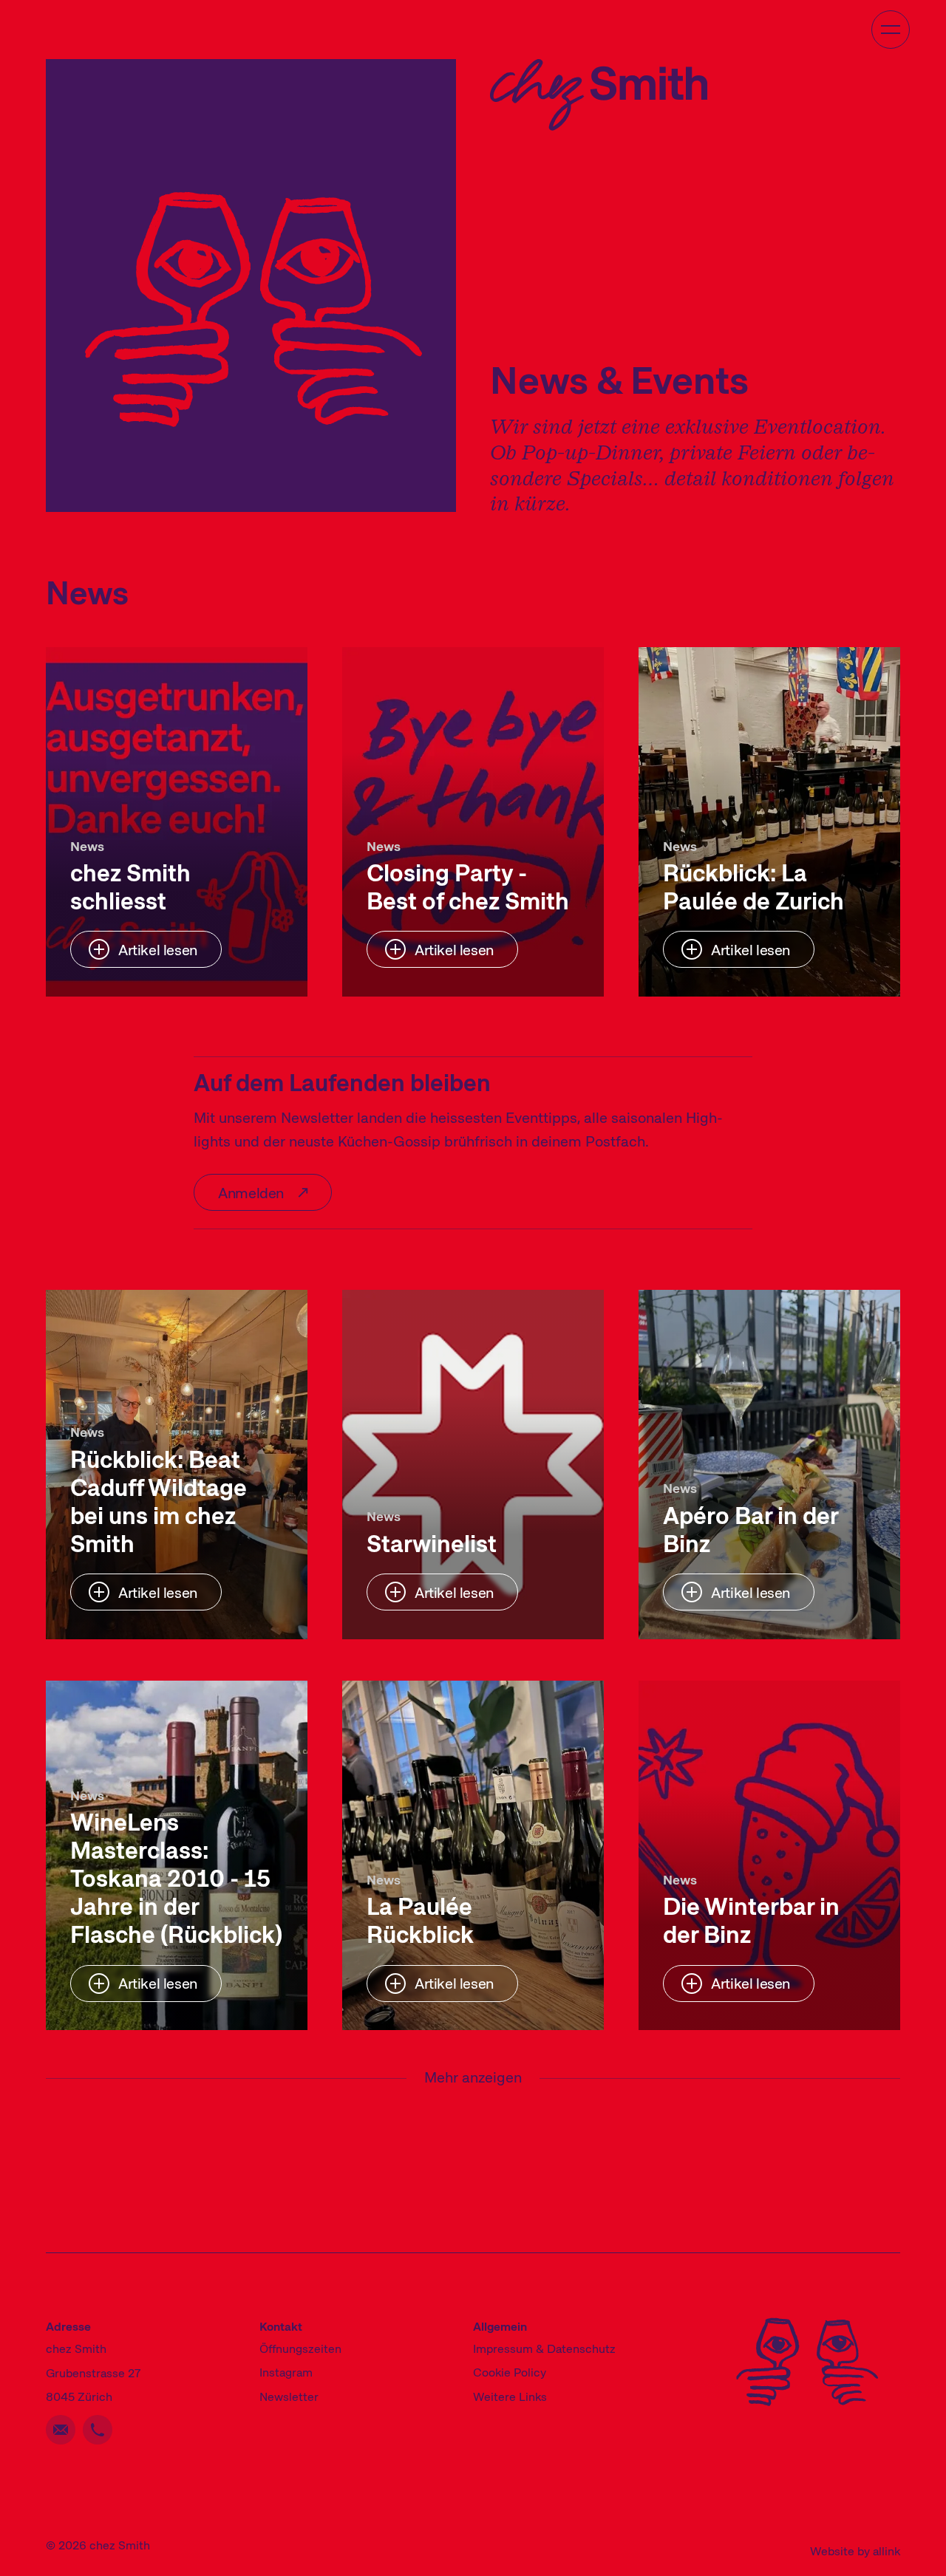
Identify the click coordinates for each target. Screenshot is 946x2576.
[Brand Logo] (599, 95)
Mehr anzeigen (473, 2080)
